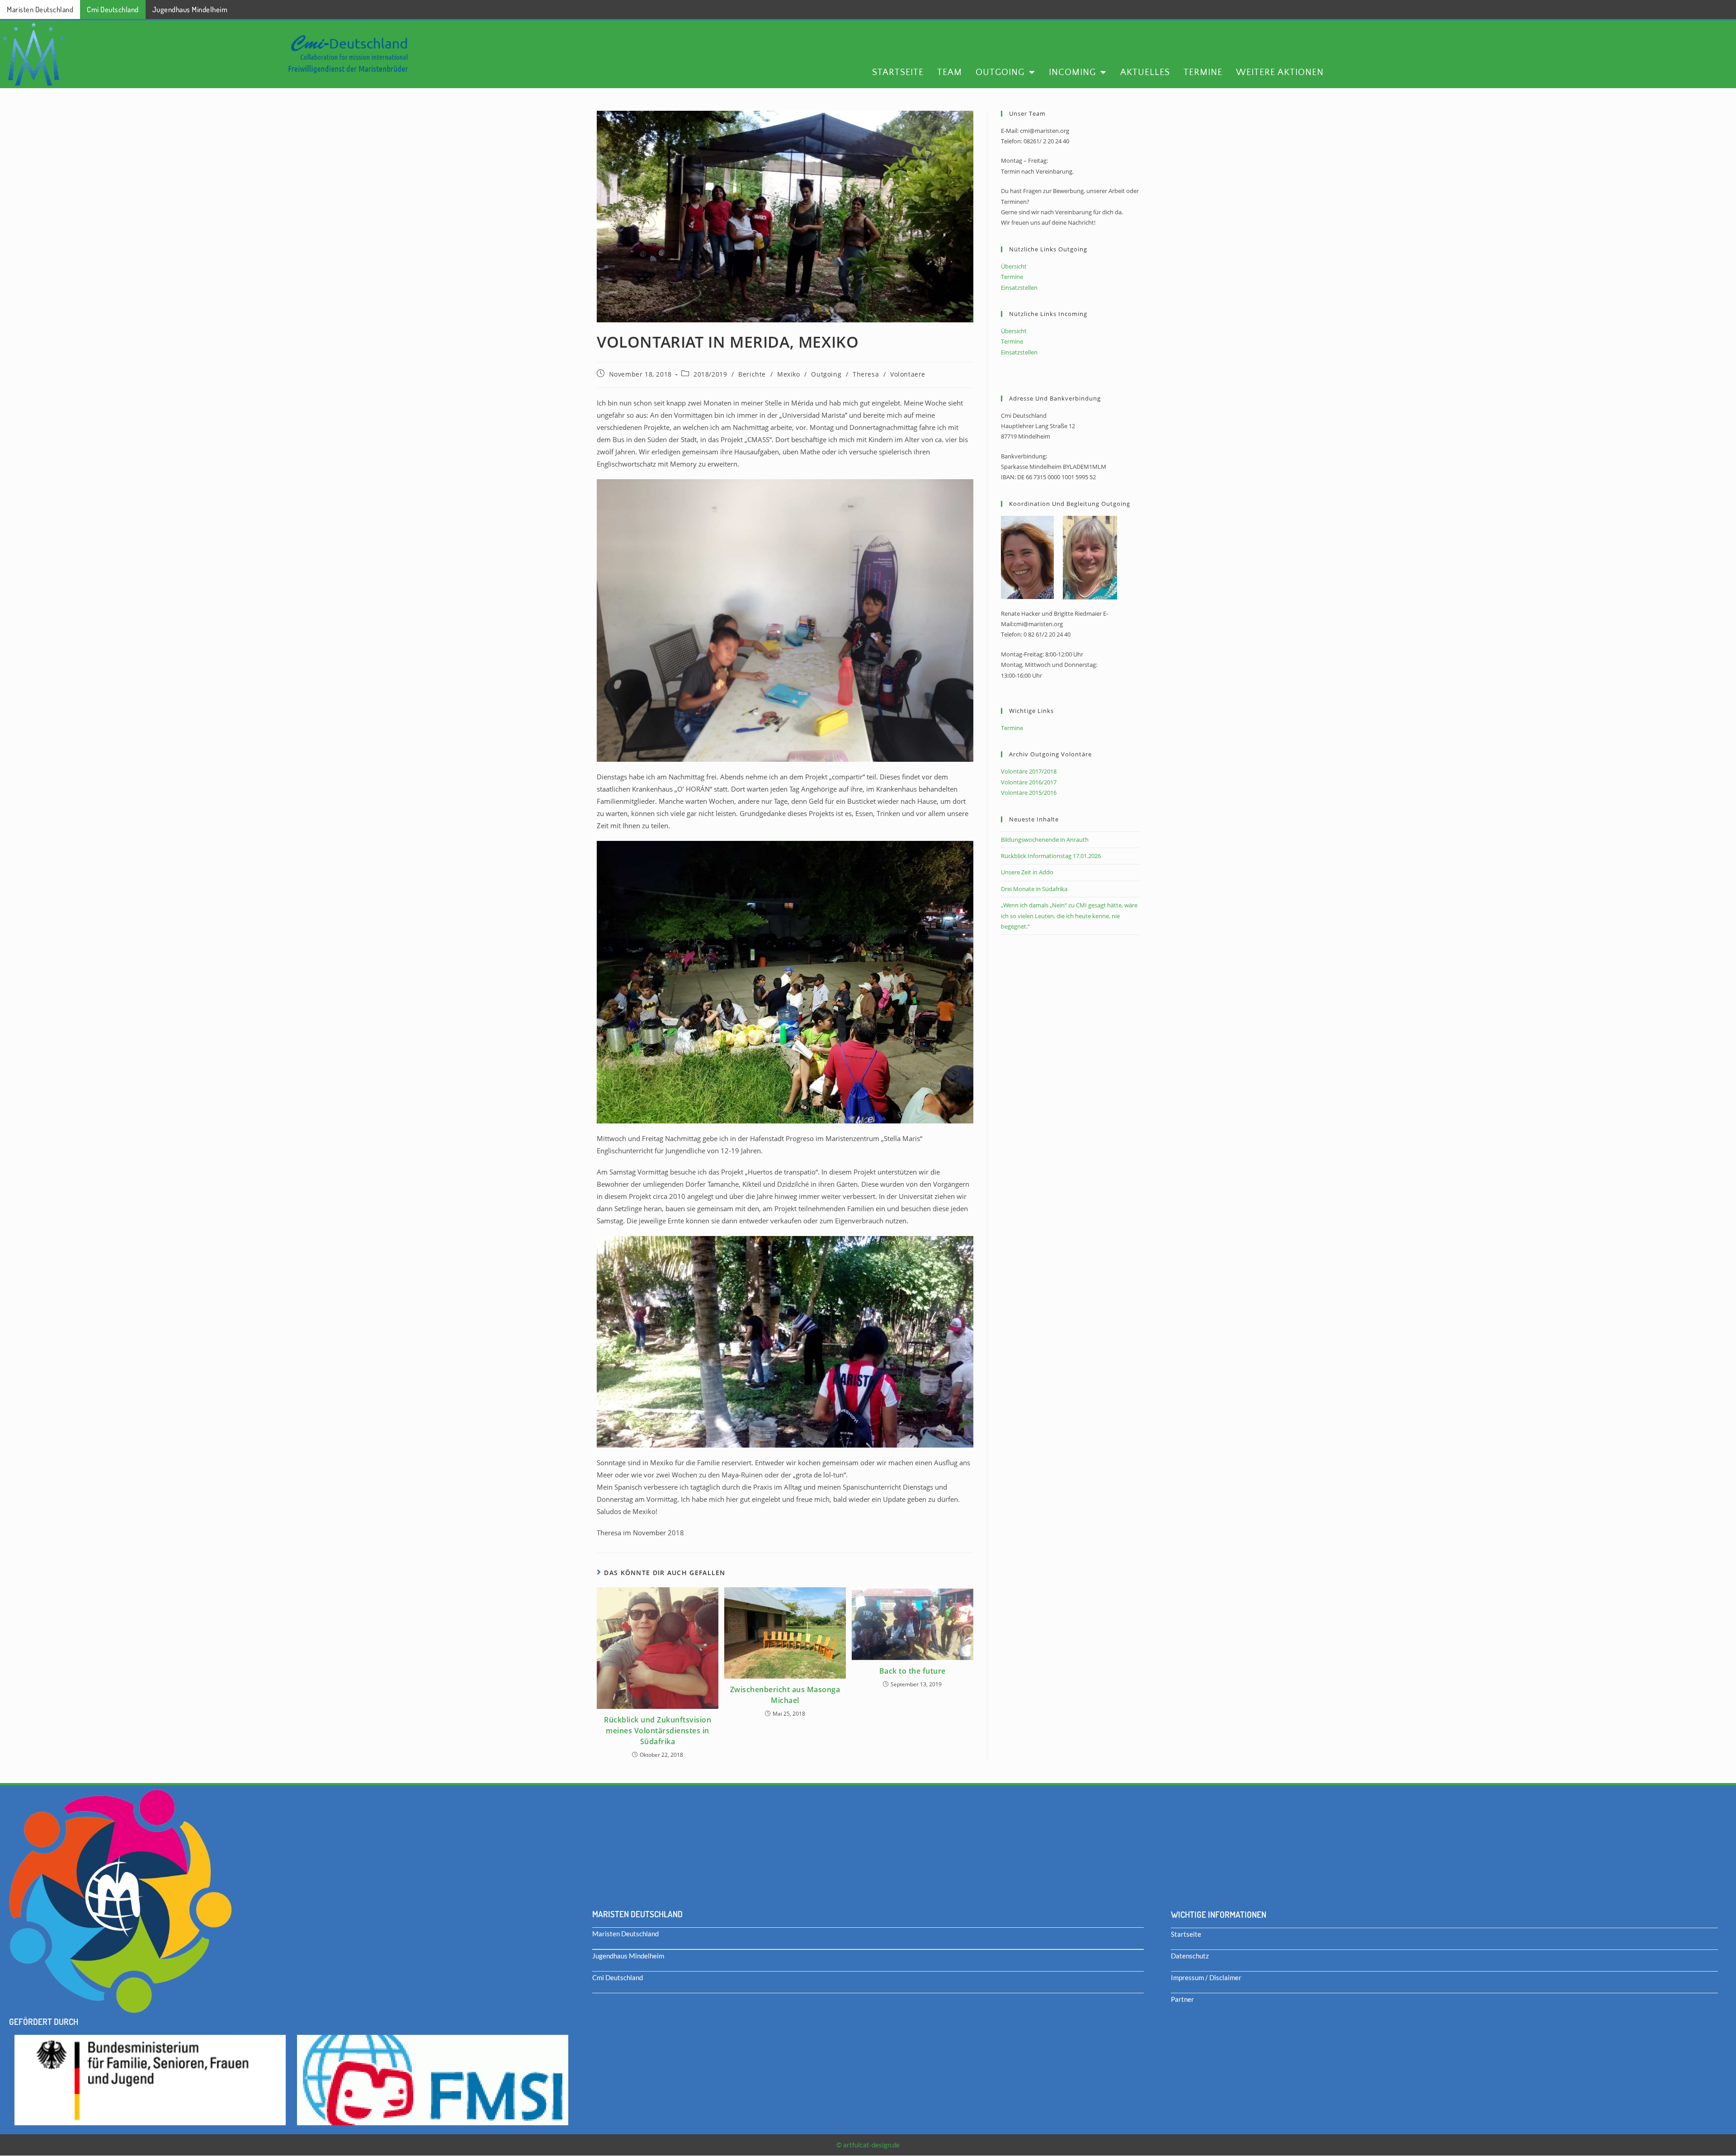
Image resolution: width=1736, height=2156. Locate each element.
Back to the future (913, 1671)
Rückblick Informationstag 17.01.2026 (1051, 856)
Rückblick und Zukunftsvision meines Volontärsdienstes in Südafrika (658, 1731)
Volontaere (908, 374)
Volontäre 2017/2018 (1029, 771)
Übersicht (1014, 266)
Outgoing (1000, 72)
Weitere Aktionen (1280, 72)
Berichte (752, 374)
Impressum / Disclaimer (1206, 1977)
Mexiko (789, 374)
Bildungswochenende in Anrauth (1045, 840)
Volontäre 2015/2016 (1029, 793)
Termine (1203, 72)
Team (950, 72)
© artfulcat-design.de (868, 2145)
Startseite (898, 72)
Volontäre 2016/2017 (1029, 782)
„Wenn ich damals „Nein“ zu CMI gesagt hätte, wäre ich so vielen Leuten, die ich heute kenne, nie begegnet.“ (1069, 916)
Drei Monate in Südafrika (1034, 889)
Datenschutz (1190, 1956)
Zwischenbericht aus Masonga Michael (785, 1695)
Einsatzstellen (1019, 288)
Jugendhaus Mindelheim (190, 9)
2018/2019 (710, 374)
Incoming (1072, 72)
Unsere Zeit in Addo (1027, 872)
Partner (1182, 1999)
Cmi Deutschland (113, 9)
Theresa (866, 374)
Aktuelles (1145, 72)
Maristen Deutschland (40, 9)
